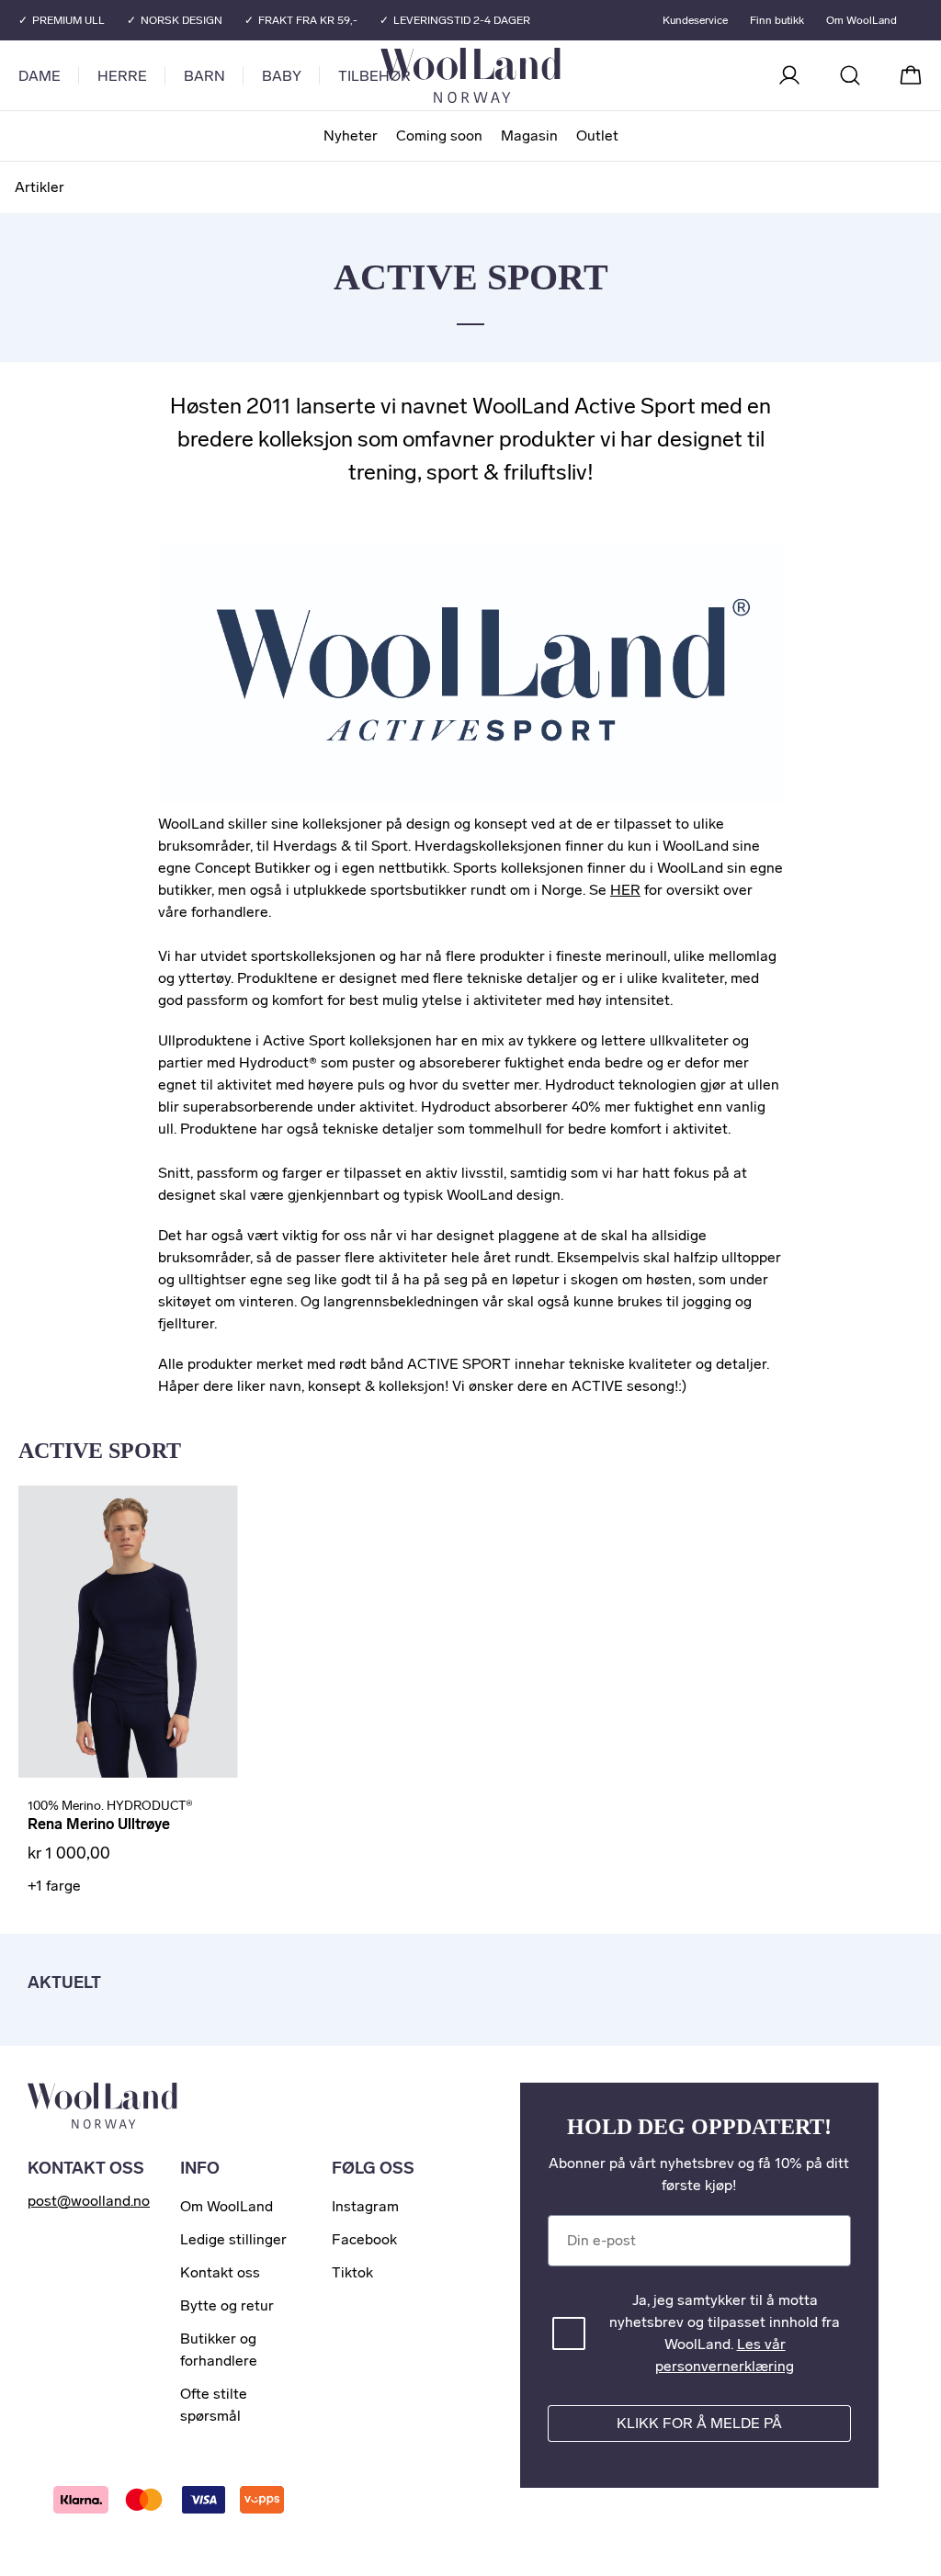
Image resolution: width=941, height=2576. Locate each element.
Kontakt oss (220, 2272)
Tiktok (352, 2272)
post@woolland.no (89, 2201)
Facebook (364, 2239)
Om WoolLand (862, 20)
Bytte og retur (227, 2305)
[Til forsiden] (544, 75)
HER (625, 890)
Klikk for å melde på (699, 2423)
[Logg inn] (789, 75)
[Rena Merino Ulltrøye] (128, 1632)
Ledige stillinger (233, 2239)
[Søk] (850, 75)
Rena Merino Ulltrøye (99, 1824)
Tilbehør (374, 76)
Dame (40, 76)
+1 (54, 1886)
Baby (282, 76)
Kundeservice (695, 20)
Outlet (597, 136)
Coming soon (439, 136)
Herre (122, 76)
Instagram (365, 2206)
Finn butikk (777, 20)
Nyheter (351, 136)
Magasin (529, 136)
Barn (204, 76)
